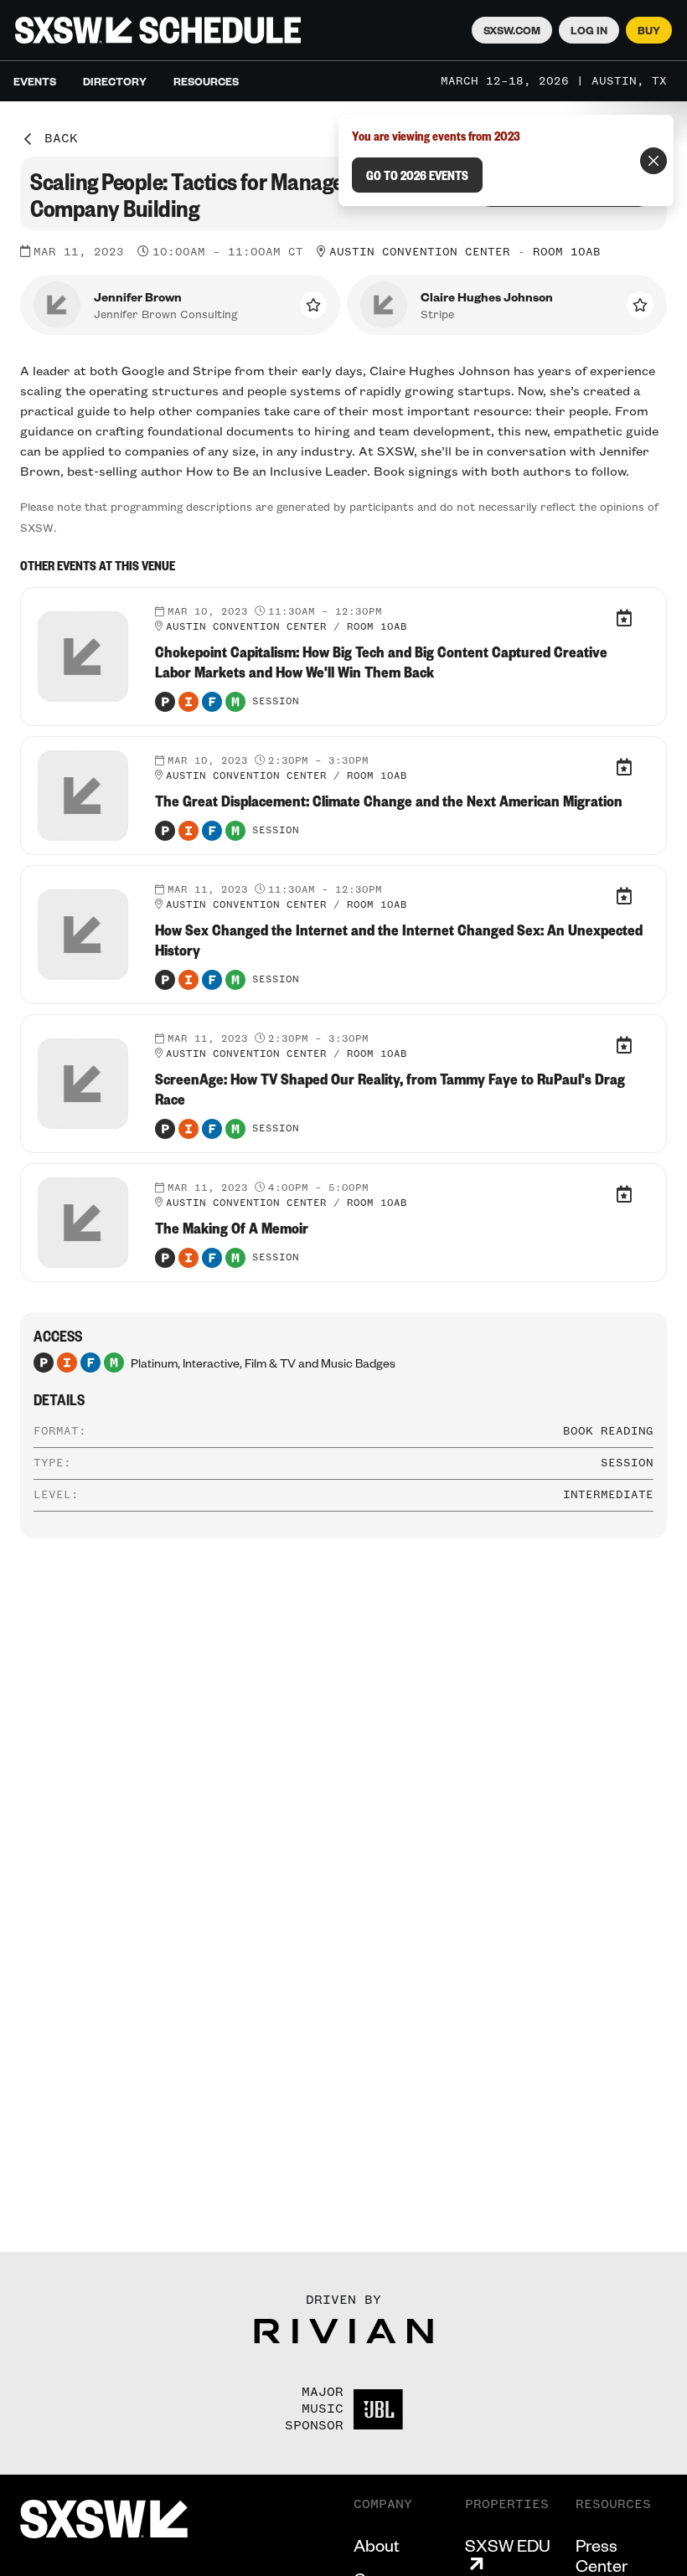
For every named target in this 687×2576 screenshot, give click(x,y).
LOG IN (589, 30)
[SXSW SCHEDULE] (158, 30)
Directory (115, 81)
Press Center (602, 2555)
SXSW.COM (512, 30)
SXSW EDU (508, 2545)
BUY (649, 30)
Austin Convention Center (420, 252)
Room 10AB (567, 252)
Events (35, 81)
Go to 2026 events (417, 175)
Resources (206, 81)
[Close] (653, 161)
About (377, 2545)
